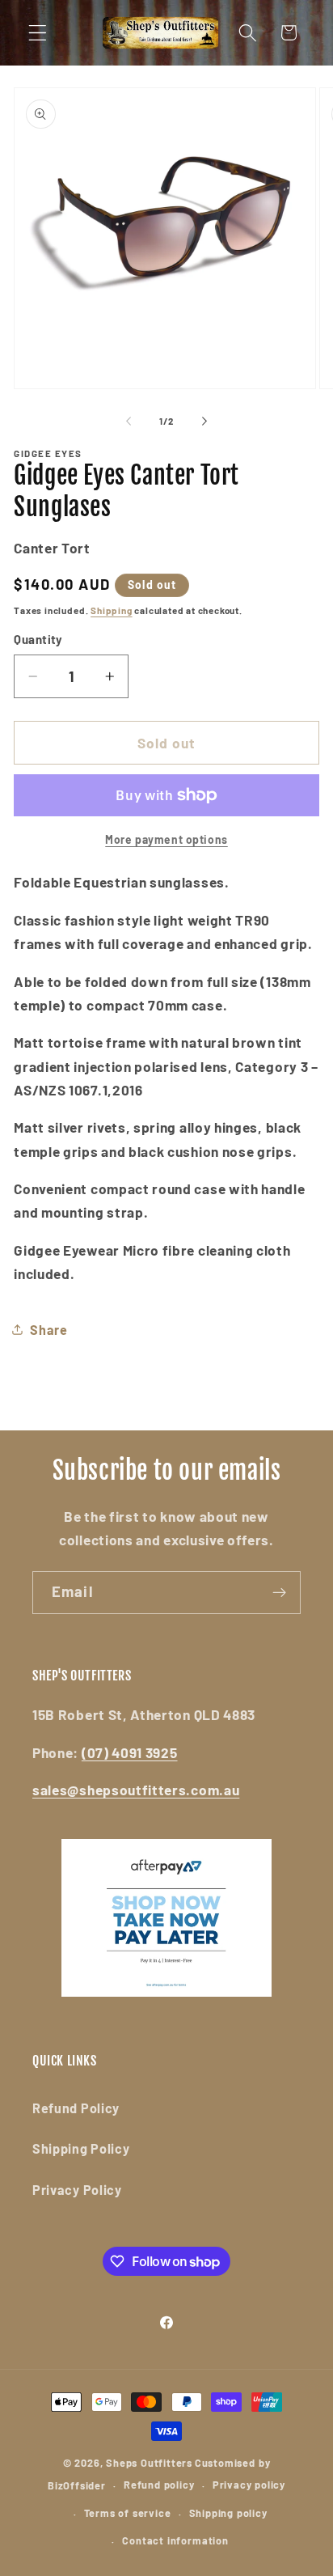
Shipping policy (228, 2513)
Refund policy (159, 2485)
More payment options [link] (166, 839)
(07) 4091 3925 (130, 1752)
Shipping (111, 610)
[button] (38, 33)
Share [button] (48, 1330)
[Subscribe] (279, 1593)
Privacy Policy (77, 2190)
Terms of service (128, 2513)
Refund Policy (76, 2108)
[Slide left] (129, 422)
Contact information (175, 2540)
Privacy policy (249, 2485)
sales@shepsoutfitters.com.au (136, 1790)
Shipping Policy (81, 2148)
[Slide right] (204, 422)
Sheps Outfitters (149, 2463)
